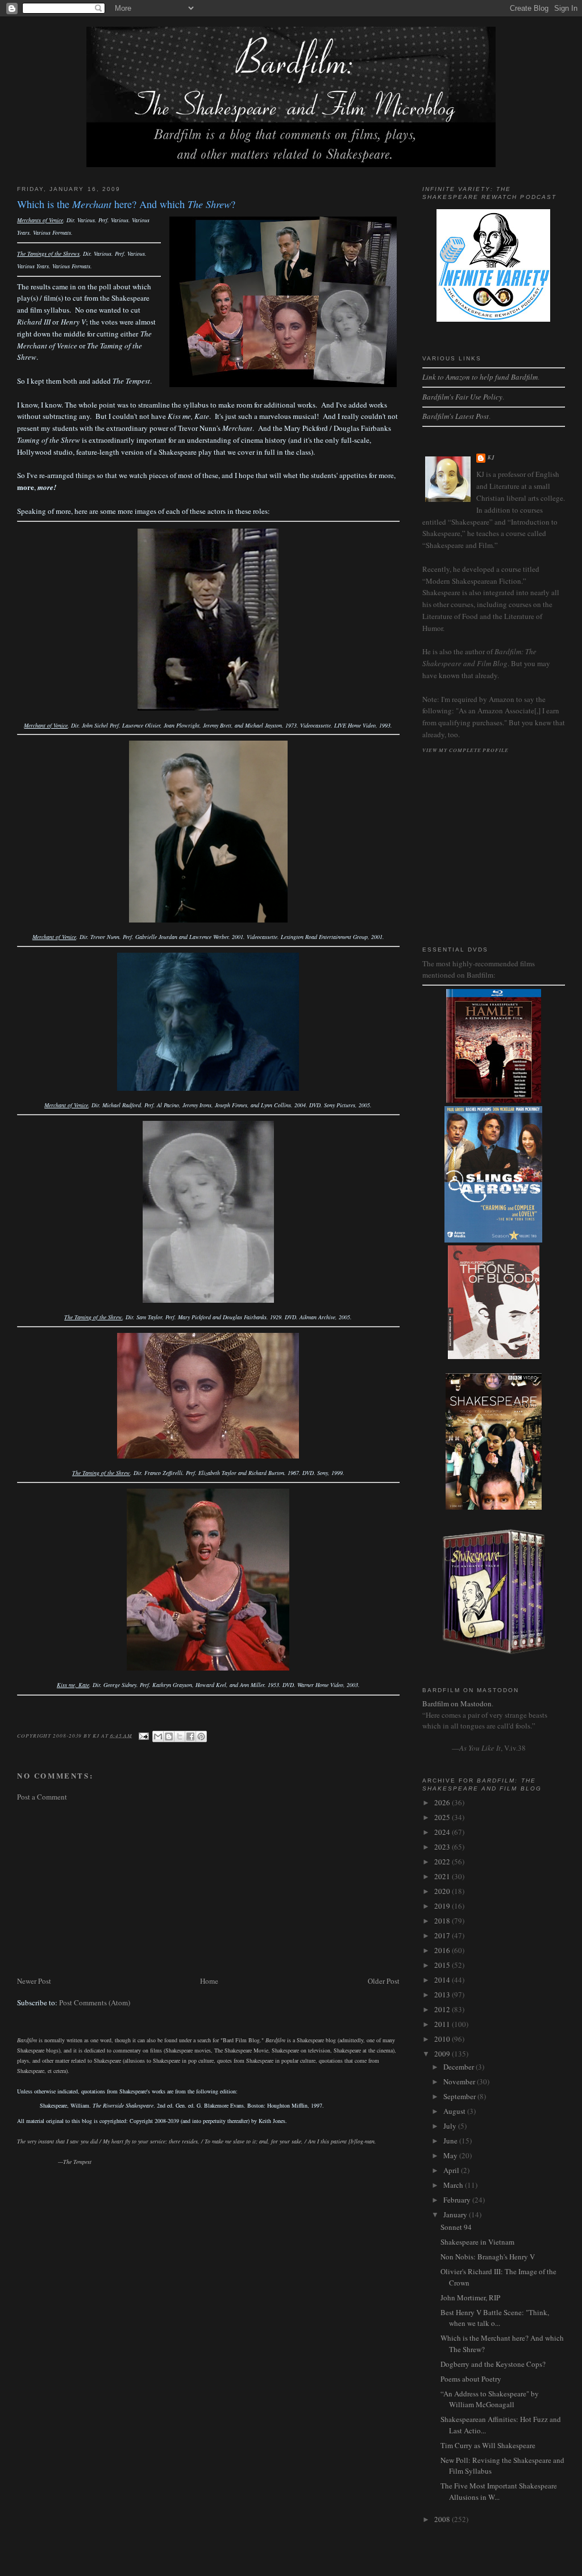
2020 (443, 1891)
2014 (443, 1980)
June (451, 2141)
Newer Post (34, 1981)
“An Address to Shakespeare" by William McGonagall (490, 2399)
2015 (443, 1965)
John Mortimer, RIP (470, 2297)
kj (491, 457)
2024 (443, 1832)
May (451, 2155)
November (460, 2081)
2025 (443, 1817)
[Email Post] (144, 1735)
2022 (443, 1862)
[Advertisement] (208, 1889)
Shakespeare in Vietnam (477, 2242)
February (458, 2200)
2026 (443, 1802)
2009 (443, 2054)
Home (209, 1981)
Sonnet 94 (456, 2227)
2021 (443, 1876)
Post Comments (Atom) (95, 2002)
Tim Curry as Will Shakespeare (488, 2445)
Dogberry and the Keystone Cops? (493, 2364)
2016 (443, 1950)
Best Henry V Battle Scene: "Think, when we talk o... (495, 2318)
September (460, 2096)
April (452, 2170)
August (455, 2111)
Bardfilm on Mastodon (457, 1704)
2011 (443, 2024)
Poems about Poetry (471, 2379)
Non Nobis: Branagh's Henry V (488, 2257)
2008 (443, 2519)
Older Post (384, 1981)
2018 (443, 1921)
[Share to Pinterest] (201, 1736)
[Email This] (158, 1736)
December (460, 2067)
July (451, 2126)
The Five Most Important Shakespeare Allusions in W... (499, 2491)
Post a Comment (42, 1797)
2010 (443, 2039)
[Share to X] (180, 1736)
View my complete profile (465, 750)
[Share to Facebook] (190, 1736)
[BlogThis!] (169, 1736)
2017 (443, 1935)
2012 (443, 2009)
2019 (443, 1906)
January (456, 2214)
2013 (443, 1995)
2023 (443, 1847)
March (454, 2185)
